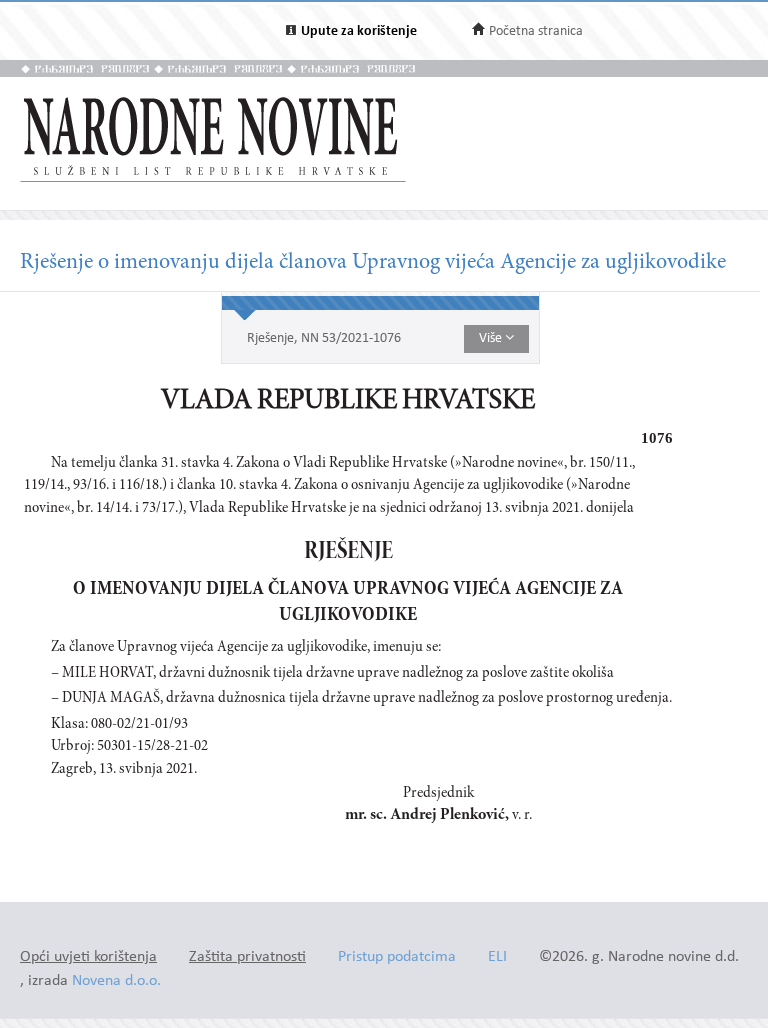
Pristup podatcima (397, 957)
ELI (497, 957)
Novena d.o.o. (116, 981)
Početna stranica (536, 31)
